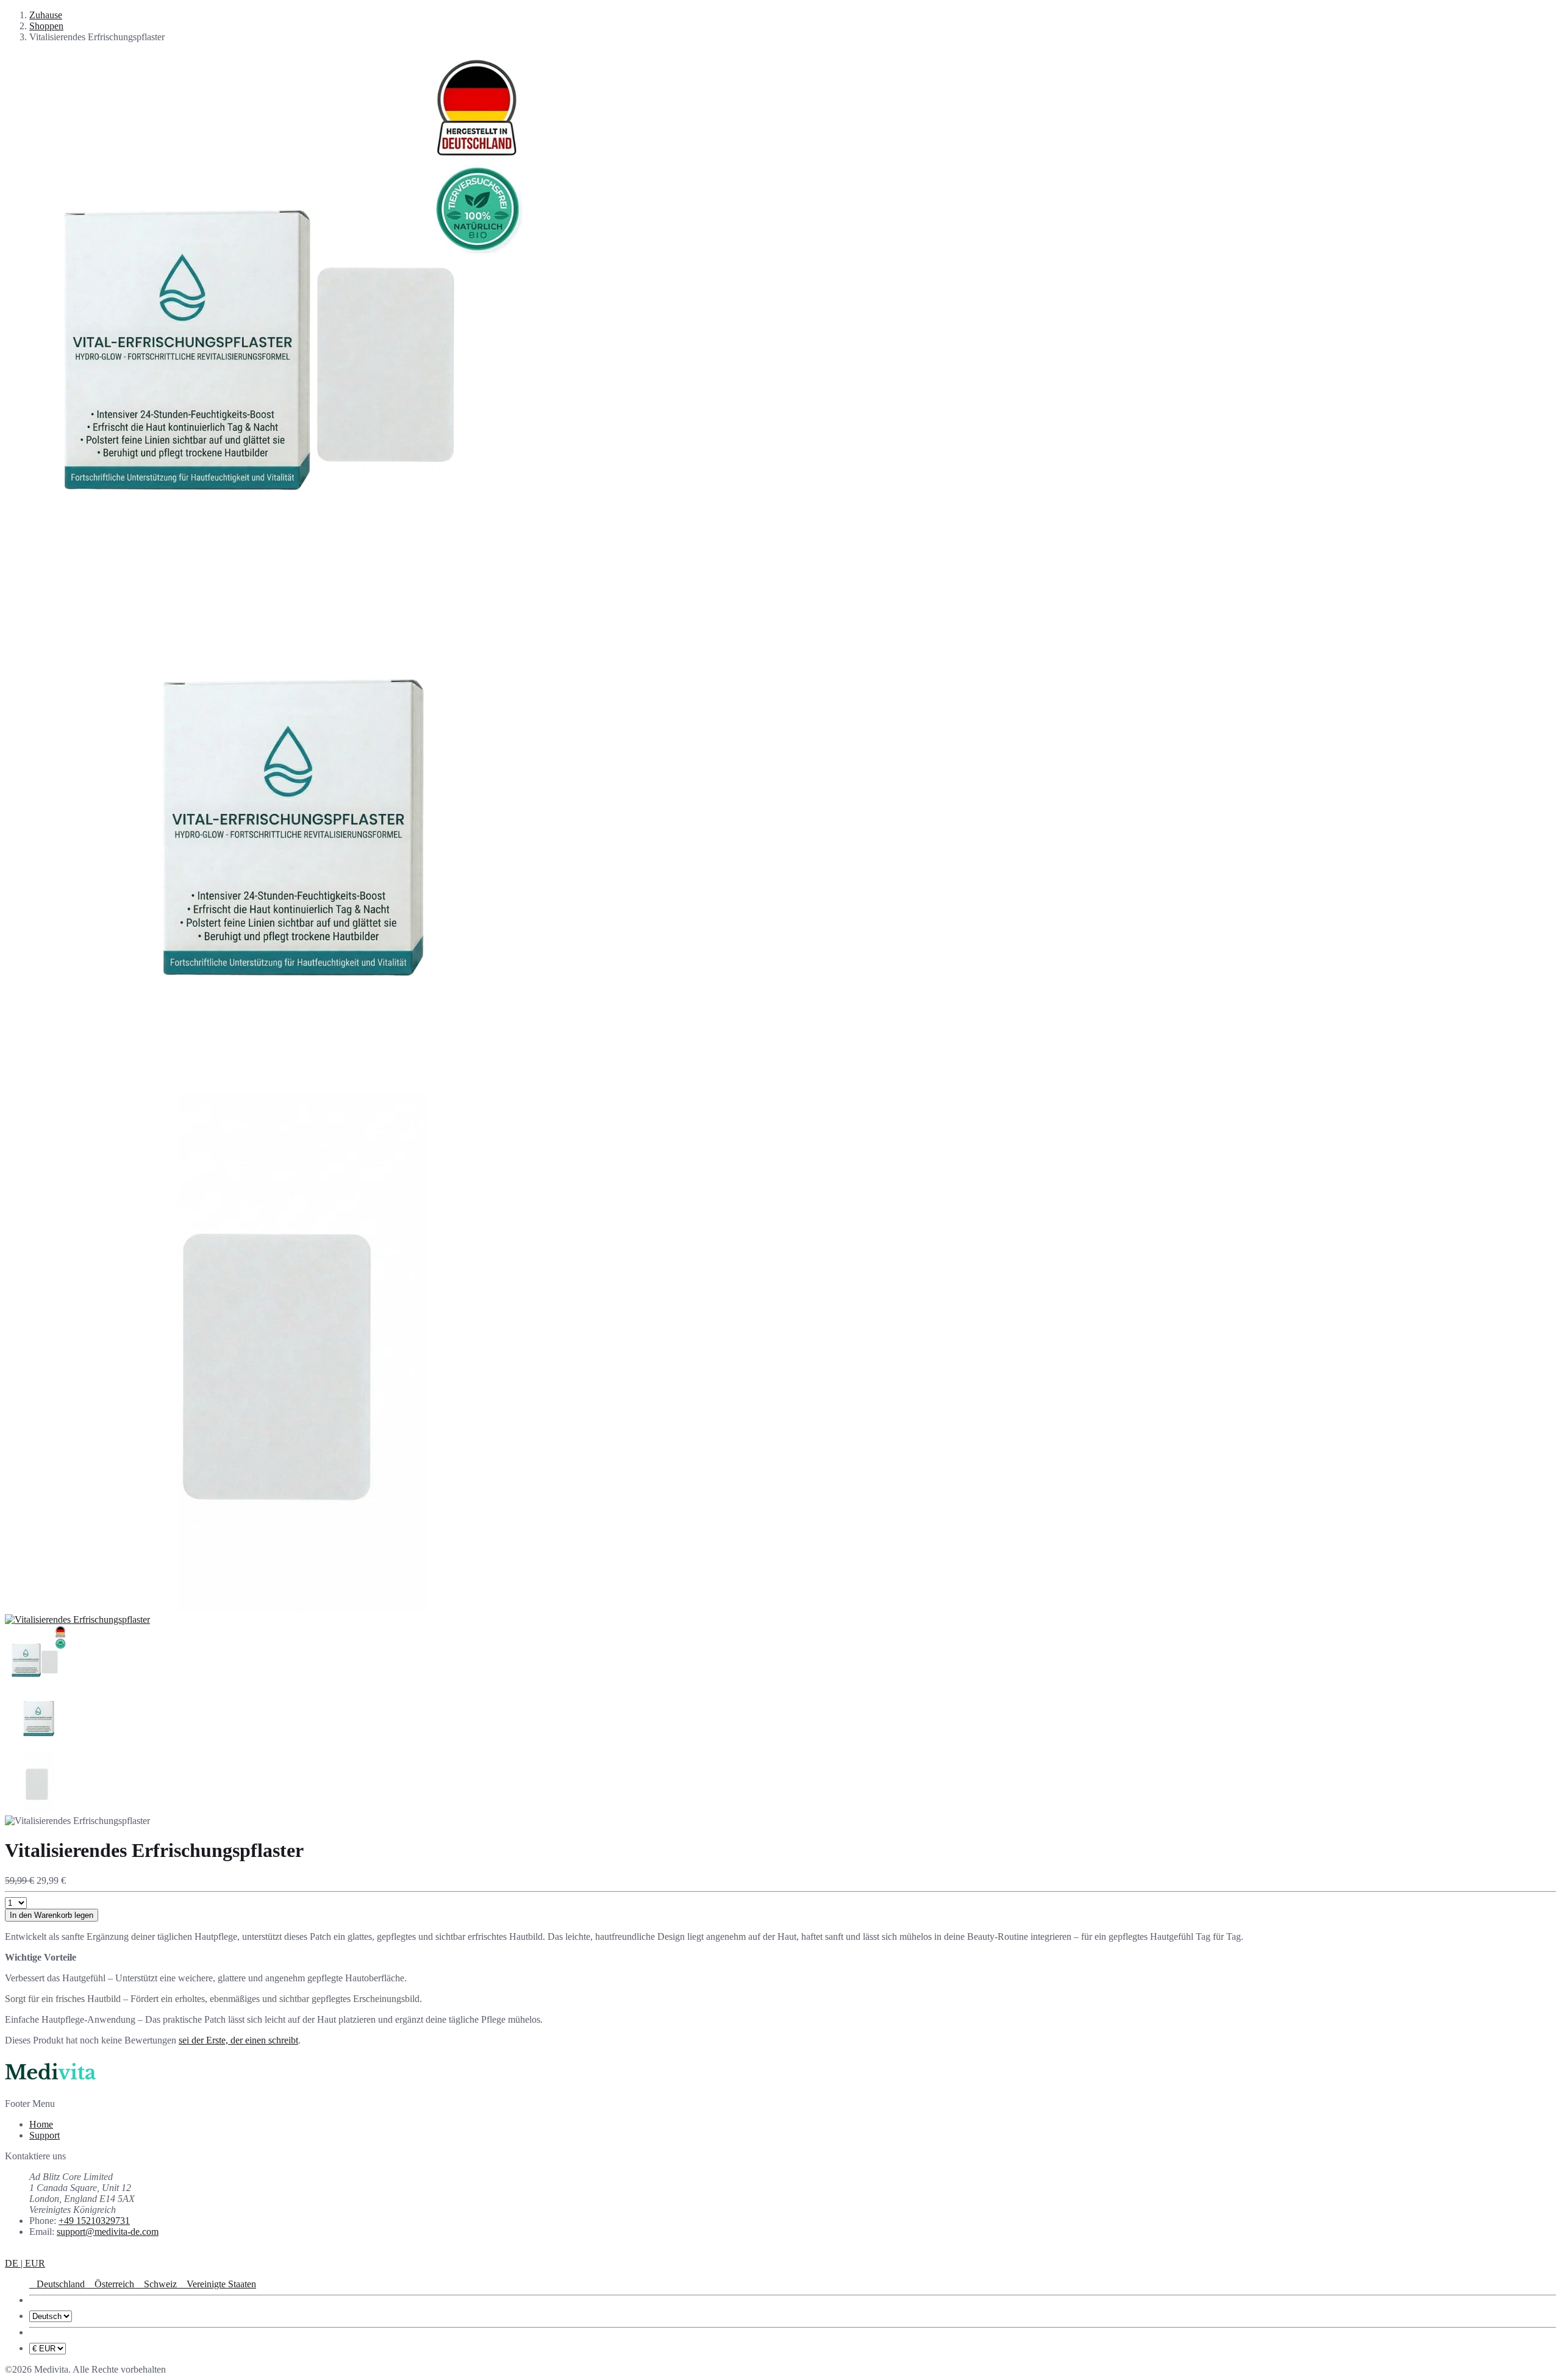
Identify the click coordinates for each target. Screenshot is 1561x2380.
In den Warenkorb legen (52, 1915)
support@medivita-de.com (108, 2232)
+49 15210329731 (94, 2221)
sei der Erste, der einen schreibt (238, 2040)
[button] (25, 2263)
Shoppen (46, 26)
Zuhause (46, 15)
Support (45, 2135)
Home (41, 2124)
